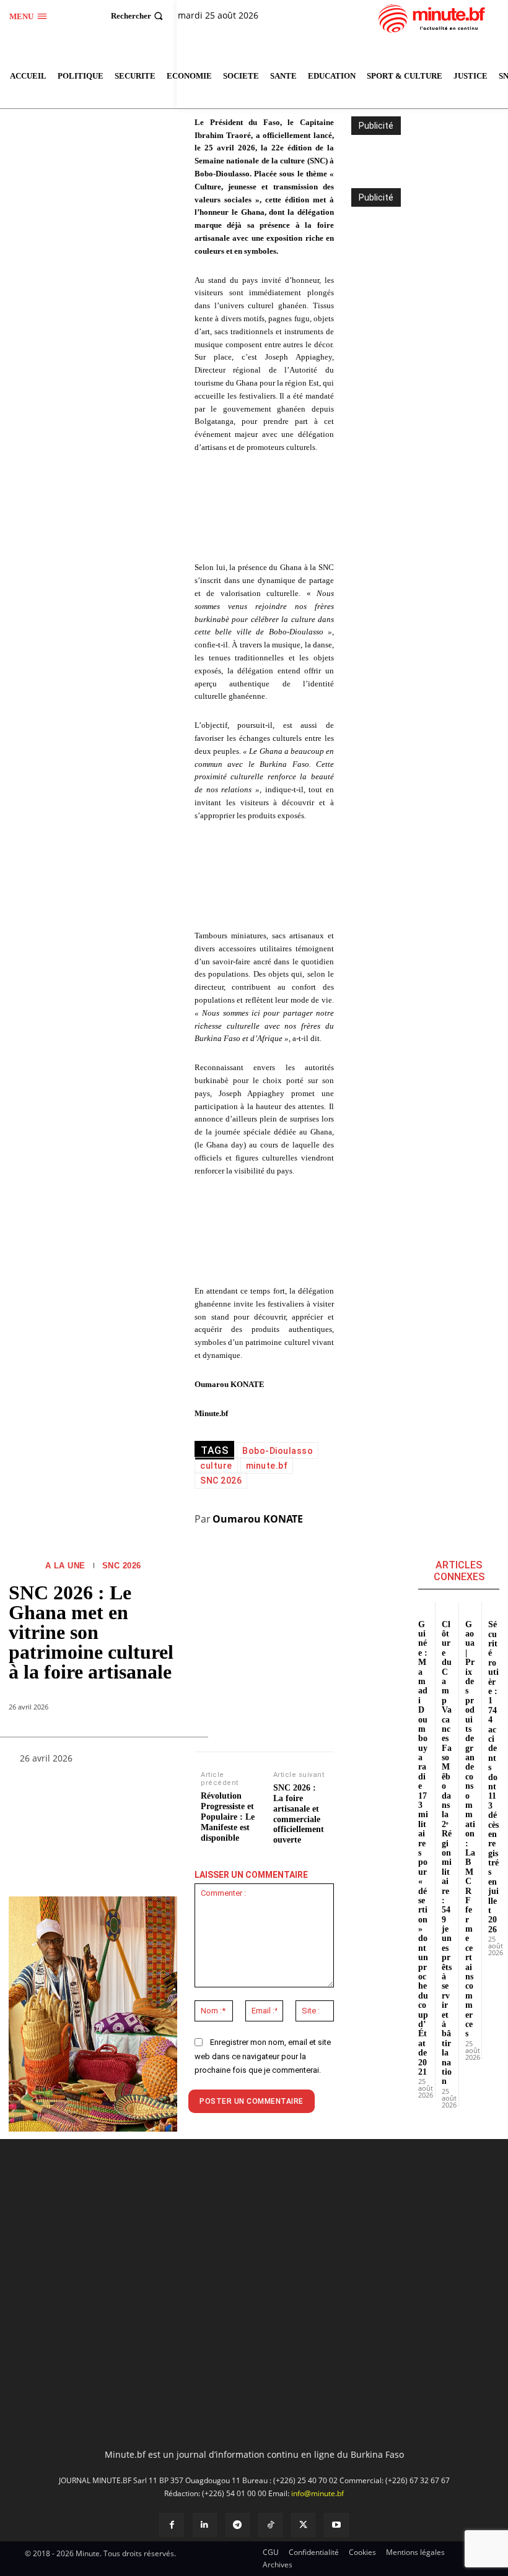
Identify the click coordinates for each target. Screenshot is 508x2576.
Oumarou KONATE (258, 1519)
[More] (158, 1761)
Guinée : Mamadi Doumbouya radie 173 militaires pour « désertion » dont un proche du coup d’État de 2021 (423, 1848)
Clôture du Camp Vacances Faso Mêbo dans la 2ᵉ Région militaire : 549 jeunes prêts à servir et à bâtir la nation (447, 1853)
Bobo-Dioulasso (278, 1451)
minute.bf (267, 1466)
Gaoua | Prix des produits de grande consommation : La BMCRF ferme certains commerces (470, 1829)
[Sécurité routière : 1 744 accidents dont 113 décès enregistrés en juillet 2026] (494, 1606)
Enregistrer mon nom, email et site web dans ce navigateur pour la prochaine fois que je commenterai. (263, 2056)
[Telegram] (238, 2525)
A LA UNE (65, 1566)
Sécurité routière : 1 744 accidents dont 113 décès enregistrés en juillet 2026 (493, 1777)
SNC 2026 (122, 1566)
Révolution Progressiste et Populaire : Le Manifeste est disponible (228, 1817)
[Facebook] (171, 2525)
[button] (138, 16)
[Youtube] (336, 2525)
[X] (303, 2525)
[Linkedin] (205, 2525)
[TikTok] (270, 2525)
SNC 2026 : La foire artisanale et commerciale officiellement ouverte (299, 1814)
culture (216, 1466)
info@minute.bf (317, 2493)
